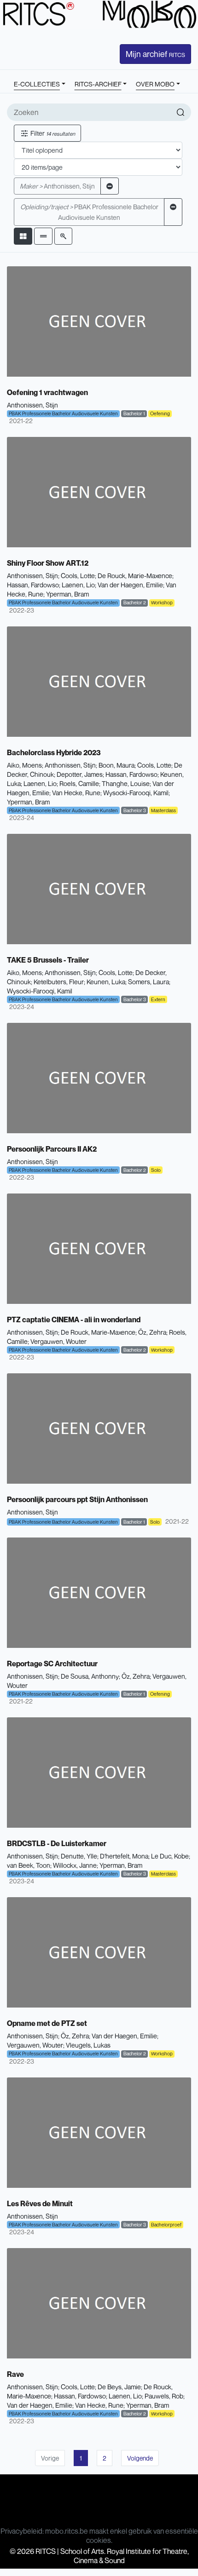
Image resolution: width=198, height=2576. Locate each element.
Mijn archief (155, 54)
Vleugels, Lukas (88, 2045)
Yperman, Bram (67, 594)
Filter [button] (52, 133)
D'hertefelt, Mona (124, 1856)
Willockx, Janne (75, 1865)
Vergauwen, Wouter (58, 1341)
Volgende (140, 2458)
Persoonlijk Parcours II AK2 (52, 1149)
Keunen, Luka (106, 982)
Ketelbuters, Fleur (59, 982)
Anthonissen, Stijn (57, 186)
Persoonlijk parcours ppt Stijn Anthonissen (77, 1499)
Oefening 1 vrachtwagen (47, 392)
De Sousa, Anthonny (90, 1676)
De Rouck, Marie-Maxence (135, 576)
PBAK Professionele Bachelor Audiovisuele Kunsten (89, 212)
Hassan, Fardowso (33, 585)
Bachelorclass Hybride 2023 (54, 752)
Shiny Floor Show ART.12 (48, 563)
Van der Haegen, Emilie (130, 585)
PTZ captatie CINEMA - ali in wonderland (74, 1320)
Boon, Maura (116, 765)
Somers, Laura (148, 982)
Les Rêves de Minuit (40, 2203)
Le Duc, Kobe (170, 1856)
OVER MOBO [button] (155, 84)
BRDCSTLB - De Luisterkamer (57, 1843)
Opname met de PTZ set (47, 2023)
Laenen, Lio (78, 585)
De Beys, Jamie (119, 2387)
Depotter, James (80, 774)
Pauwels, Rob (164, 2396)
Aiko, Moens (24, 765)
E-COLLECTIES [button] (37, 84)
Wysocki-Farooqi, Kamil (136, 793)
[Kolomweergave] (23, 236)
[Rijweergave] (43, 236)
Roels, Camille (79, 783)
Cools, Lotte (78, 576)
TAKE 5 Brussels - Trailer (48, 960)
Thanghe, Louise (126, 783)
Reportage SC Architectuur (52, 1664)
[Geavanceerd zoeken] (63, 236)
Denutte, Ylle (79, 1856)
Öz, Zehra (152, 1332)
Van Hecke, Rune (76, 793)
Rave (15, 2374)
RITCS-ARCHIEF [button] (98, 84)
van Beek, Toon (29, 1865)
